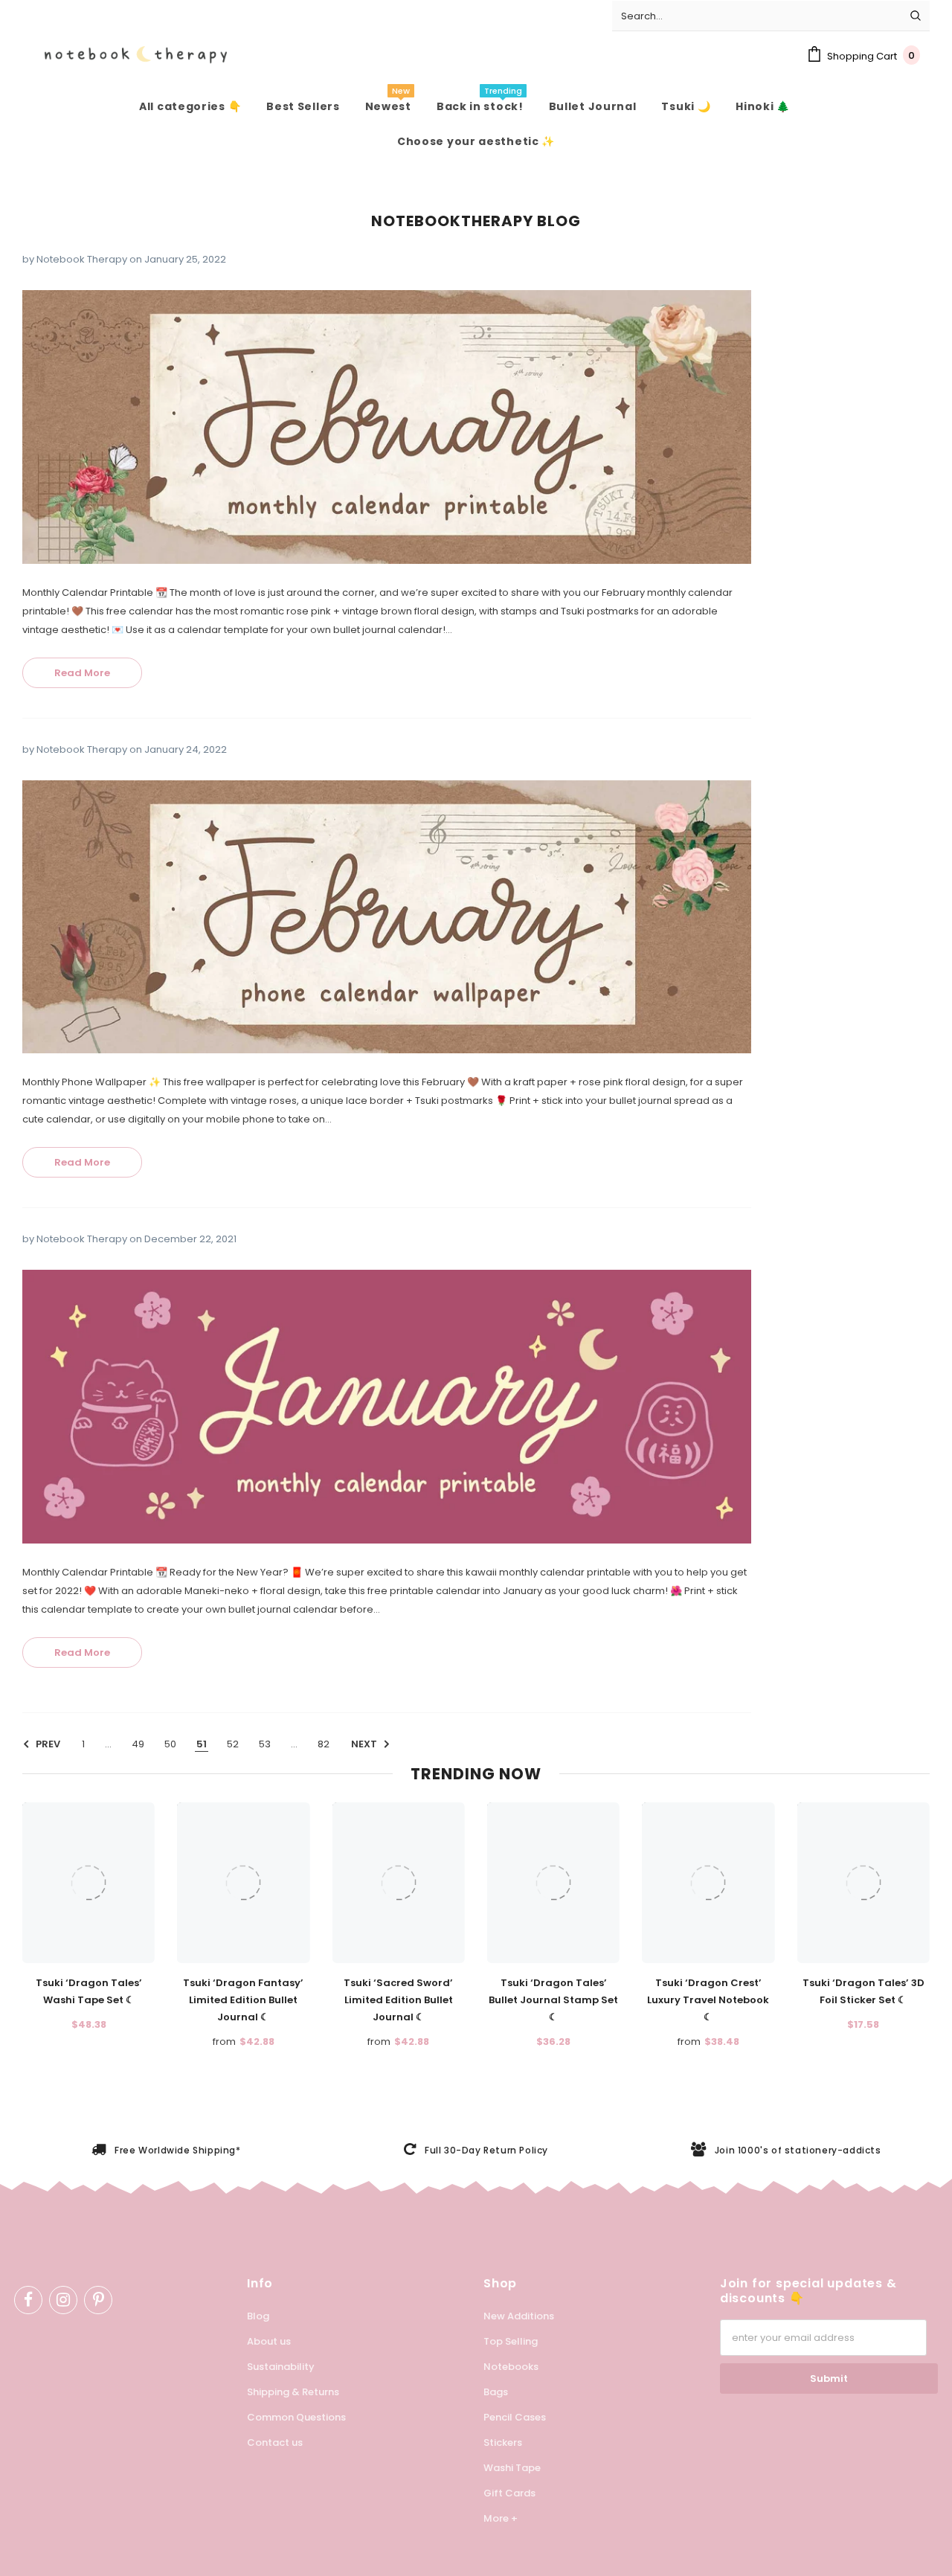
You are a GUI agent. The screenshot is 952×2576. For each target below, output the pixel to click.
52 (233, 1744)
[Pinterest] (98, 2300)
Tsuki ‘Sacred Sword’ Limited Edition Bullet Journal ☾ (398, 2000)
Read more (82, 673)
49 (138, 1744)
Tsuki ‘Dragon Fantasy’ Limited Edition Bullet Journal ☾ (243, 2000)
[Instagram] (63, 2300)
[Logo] (125, 55)
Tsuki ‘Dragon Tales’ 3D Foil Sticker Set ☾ (863, 1991)
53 (265, 1744)
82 (324, 1744)
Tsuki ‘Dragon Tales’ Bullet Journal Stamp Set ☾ (553, 2000)
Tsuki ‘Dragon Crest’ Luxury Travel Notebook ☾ (708, 2000)
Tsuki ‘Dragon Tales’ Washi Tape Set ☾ (89, 1991)
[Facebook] (28, 2300)
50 (170, 1744)
